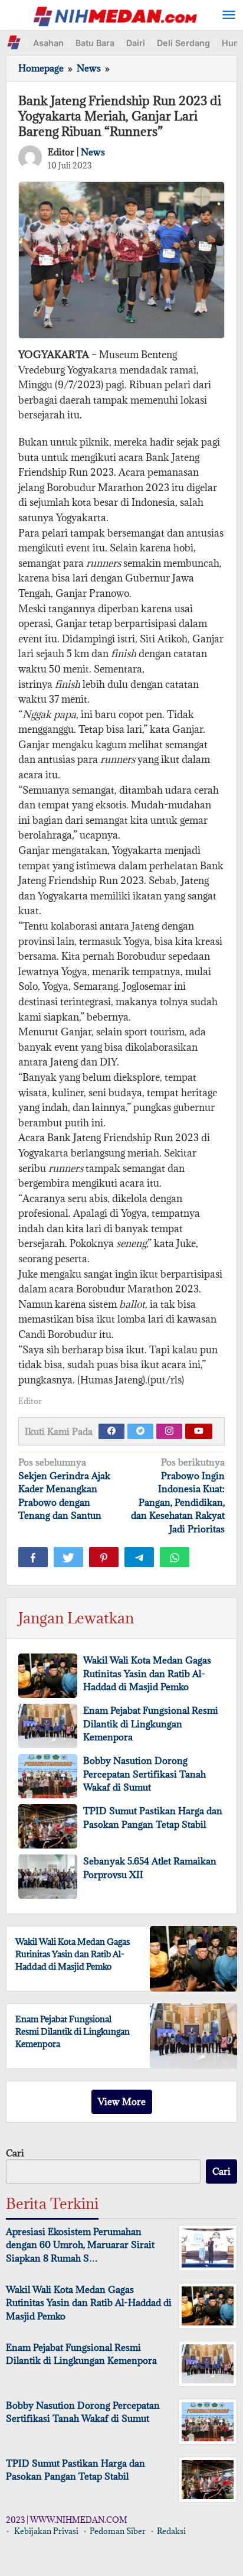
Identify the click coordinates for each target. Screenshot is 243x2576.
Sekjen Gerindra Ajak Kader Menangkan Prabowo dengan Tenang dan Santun (64, 1489)
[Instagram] (169, 1431)
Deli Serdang (183, 43)
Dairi (136, 43)
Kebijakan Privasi (46, 2531)
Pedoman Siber (118, 2531)
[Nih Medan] (115, 15)
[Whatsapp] (175, 1557)
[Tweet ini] (68, 1557)
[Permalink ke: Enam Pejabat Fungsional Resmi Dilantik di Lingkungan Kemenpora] (48, 1726)
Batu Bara (95, 43)
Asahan (48, 43)
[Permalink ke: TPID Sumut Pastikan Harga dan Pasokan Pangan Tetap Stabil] (48, 1826)
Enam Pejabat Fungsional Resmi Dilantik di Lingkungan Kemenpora (151, 1724)
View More (122, 2101)
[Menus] (229, 15)
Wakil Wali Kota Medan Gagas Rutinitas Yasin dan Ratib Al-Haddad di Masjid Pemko (147, 1673)
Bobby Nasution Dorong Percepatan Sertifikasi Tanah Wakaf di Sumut (145, 1774)
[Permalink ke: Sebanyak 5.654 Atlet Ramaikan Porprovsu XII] (48, 1877)
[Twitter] (140, 1431)
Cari (15, 2153)
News (93, 152)
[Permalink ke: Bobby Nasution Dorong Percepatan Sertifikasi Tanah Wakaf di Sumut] (48, 1776)
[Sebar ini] (33, 1557)
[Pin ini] (104, 1557)
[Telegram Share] (139, 1557)
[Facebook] (111, 1431)
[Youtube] (199, 1431)
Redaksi (171, 2531)
